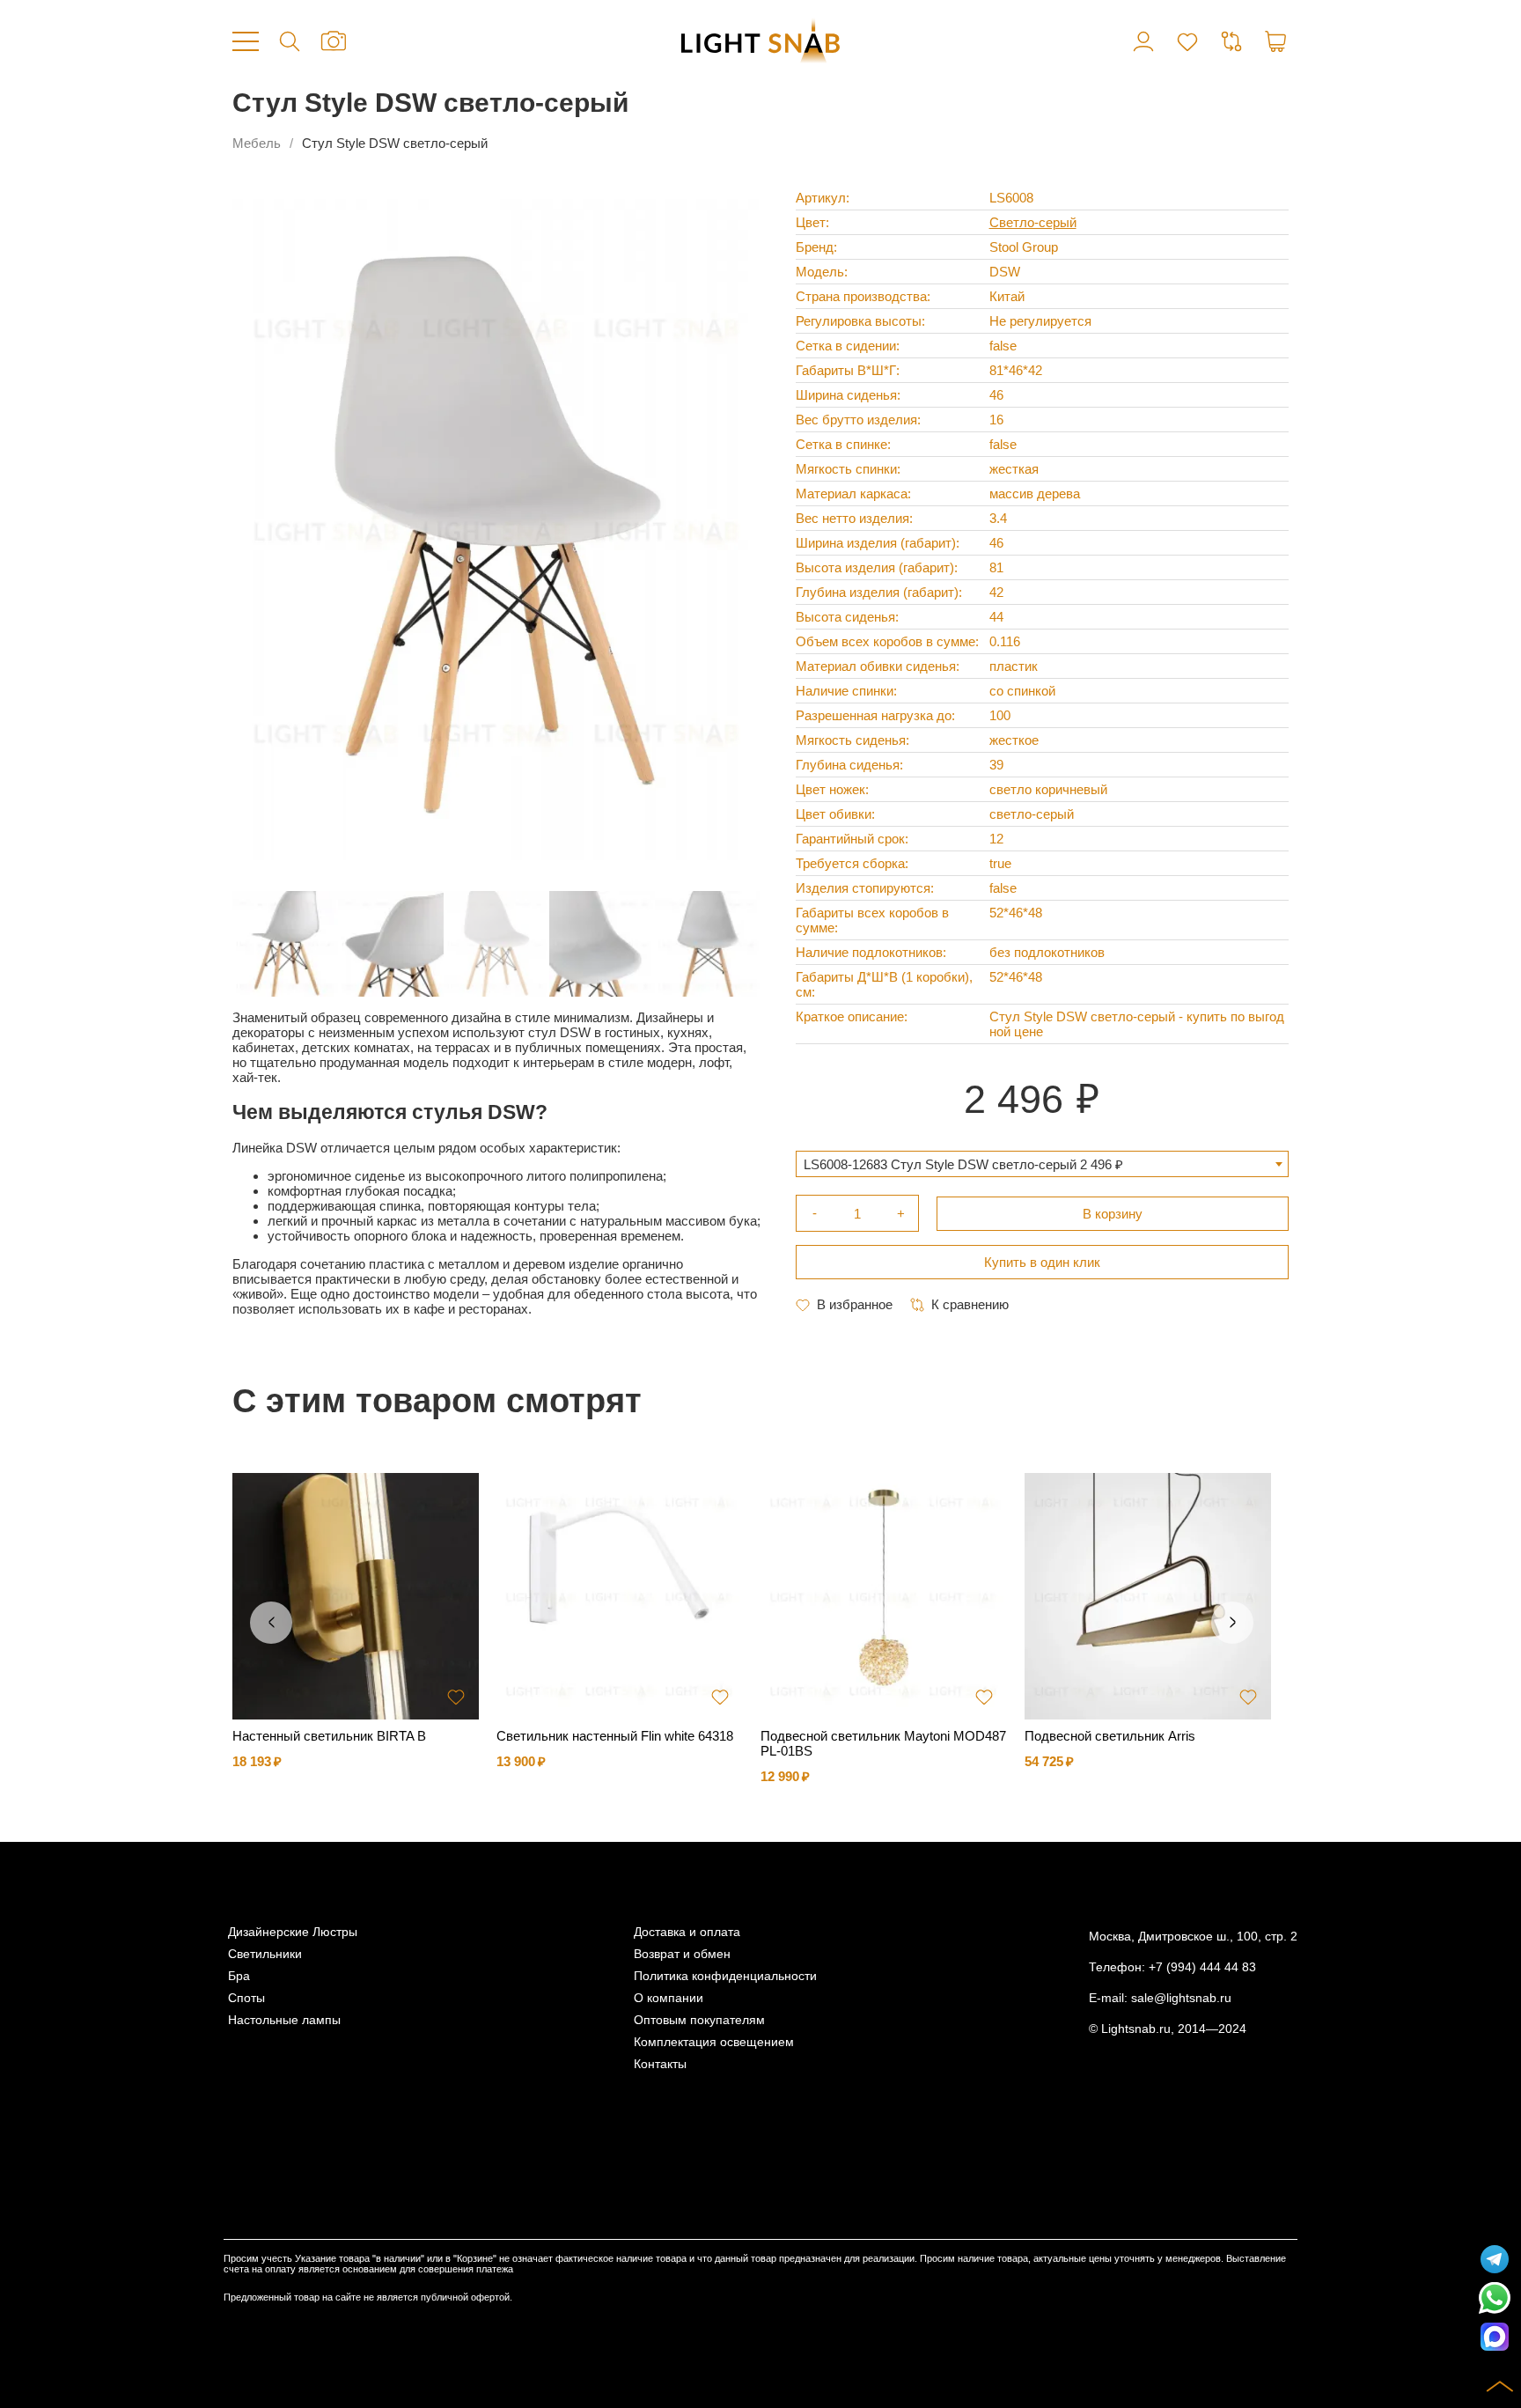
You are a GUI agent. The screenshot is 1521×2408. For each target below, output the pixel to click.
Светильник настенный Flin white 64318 (615, 1736)
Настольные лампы (284, 2020)
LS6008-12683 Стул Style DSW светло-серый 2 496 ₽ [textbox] (963, 1164)
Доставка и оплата (687, 1932)
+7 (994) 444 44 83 (1202, 1967)
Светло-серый (1033, 222)
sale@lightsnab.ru (1181, 1998)
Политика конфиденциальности (725, 1976)
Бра (239, 1976)
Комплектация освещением (714, 2042)
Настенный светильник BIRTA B (329, 1736)
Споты (246, 1998)
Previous (271, 1623)
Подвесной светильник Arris (1110, 1736)
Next (1232, 1623)
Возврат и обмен (682, 1954)
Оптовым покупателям (699, 2020)
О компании (669, 1998)
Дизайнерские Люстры (293, 1932)
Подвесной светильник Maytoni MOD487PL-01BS (883, 1743)
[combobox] (1042, 1164)
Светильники (265, 1954)
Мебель (257, 143)
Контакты (660, 2064)
